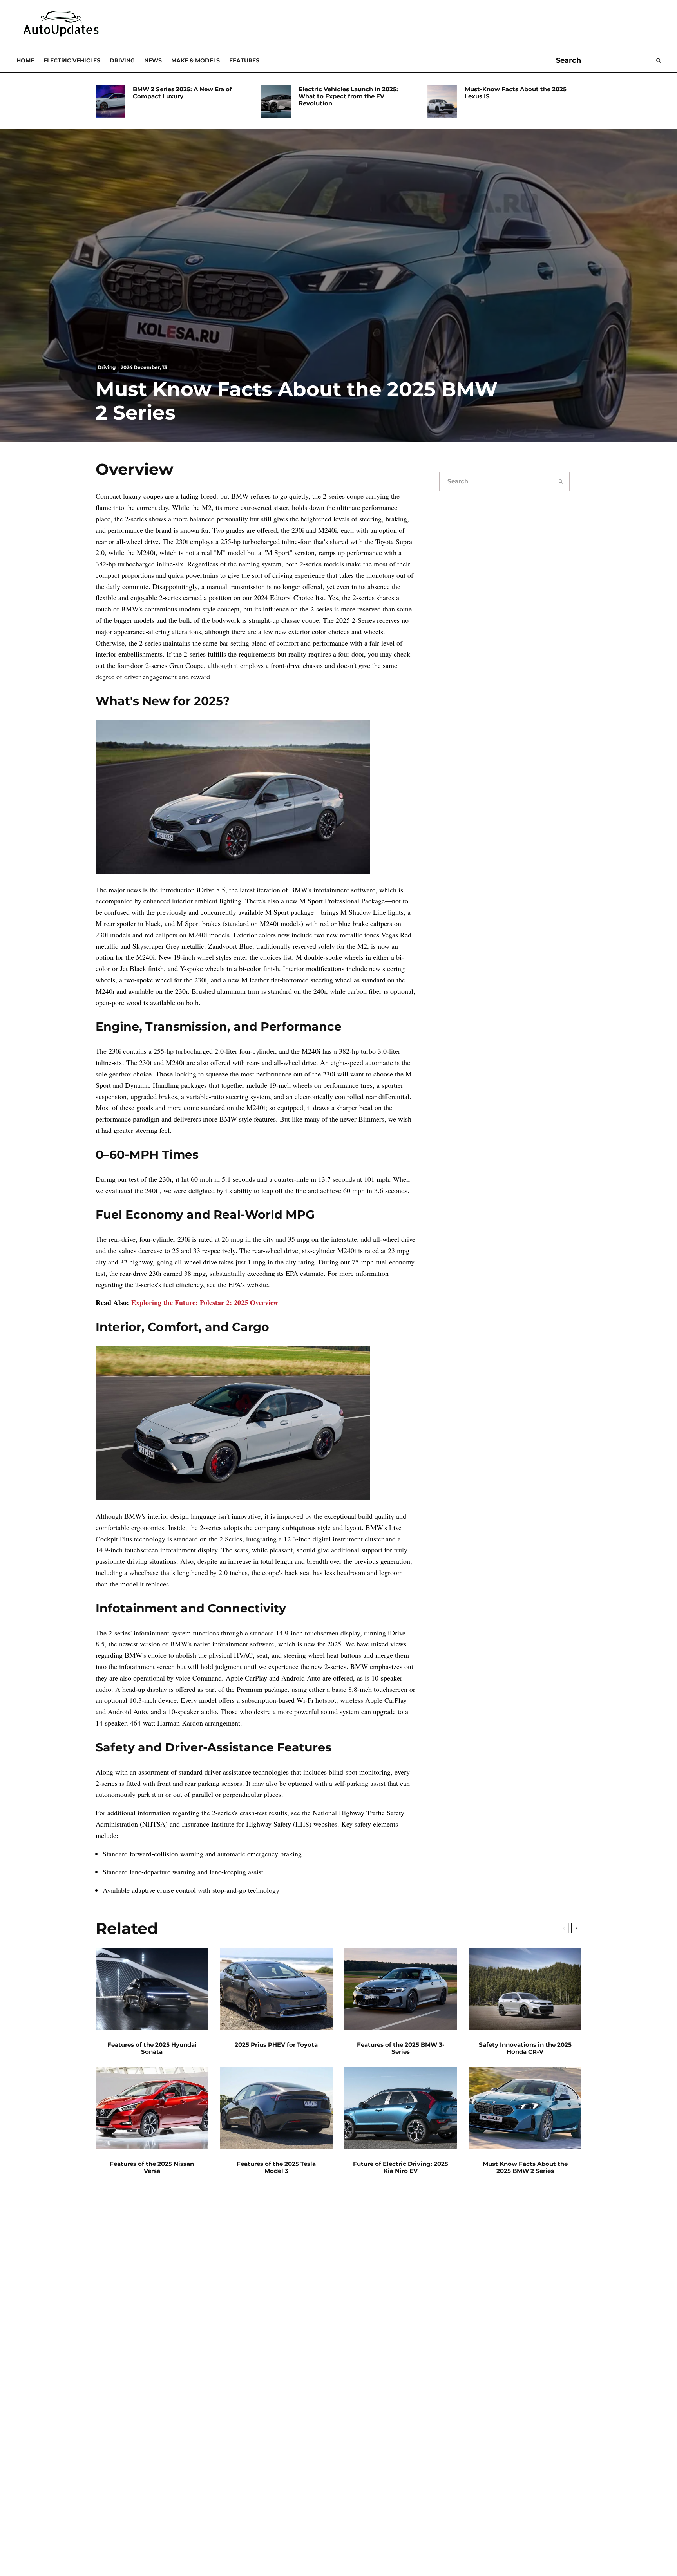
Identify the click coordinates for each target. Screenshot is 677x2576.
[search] (659, 61)
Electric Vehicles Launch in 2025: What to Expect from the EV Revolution (348, 96)
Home (25, 60)
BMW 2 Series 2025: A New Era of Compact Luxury (182, 93)
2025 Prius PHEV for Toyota (276, 2045)
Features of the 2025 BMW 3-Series (401, 2048)
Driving (122, 60)
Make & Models (195, 60)
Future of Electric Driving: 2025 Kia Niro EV (401, 2167)
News (153, 60)
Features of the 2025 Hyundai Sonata (152, 2048)
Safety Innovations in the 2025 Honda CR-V (525, 2048)
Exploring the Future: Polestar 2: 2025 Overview (205, 1302)
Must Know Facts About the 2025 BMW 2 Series (525, 2167)
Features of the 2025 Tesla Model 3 (276, 2167)
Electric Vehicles (72, 60)
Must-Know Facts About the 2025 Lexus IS (516, 93)
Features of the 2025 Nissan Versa (152, 2167)
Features (244, 60)
